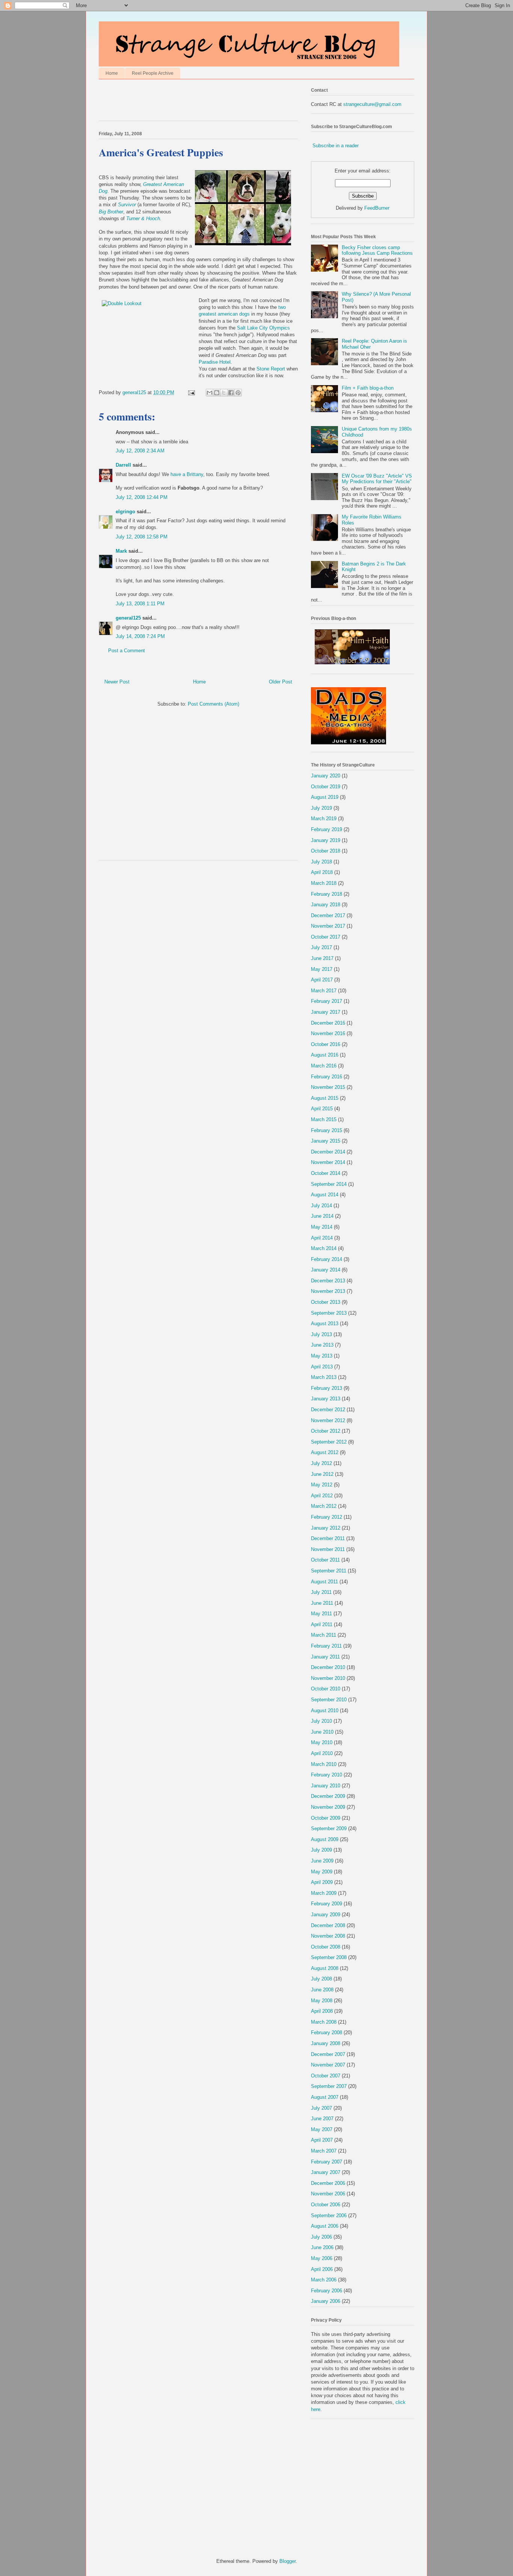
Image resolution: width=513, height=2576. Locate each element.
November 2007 (328, 2065)
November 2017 (328, 926)
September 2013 (329, 1313)
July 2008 (321, 1979)
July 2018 (321, 862)
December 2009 (328, 1796)
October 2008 (326, 1947)
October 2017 (326, 937)
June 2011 (322, 1603)
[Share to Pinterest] (238, 393)
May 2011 (321, 1614)
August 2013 (325, 1324)
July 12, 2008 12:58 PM (142, 537)
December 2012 (328, 1410)
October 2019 (326, 787)
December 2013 (328, 1281)
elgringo (125, 512)
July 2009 (321, 1850)
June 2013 (322, 1345)
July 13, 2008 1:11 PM (140, 604)
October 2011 (325, 1560)
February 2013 (327, 1388)
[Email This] (210, 393)
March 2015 (324, 1119)
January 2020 (326, 776)
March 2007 (324, 2151)
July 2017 (321, 947)
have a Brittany (187, 474)
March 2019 (324, 819)
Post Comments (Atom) (213, 704)
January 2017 (326, 1012)
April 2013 (322, 1367)
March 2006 (324, 2280)
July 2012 (321, 1463)
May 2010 (322, 1742)
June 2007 (322, 2119)
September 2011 (329, 1571)
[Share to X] (224, 393)
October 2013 (326, 1302)
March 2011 (324, 1635)
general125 (128, 618)
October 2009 (326, 1818)
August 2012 (325, 1452)
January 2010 (326, 1786)
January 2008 (326, 2043)
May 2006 (322, 2258)
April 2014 (322, 1238)
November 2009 (328, 1807)
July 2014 (321, 1206)
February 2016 (327, 1077)
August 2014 (325, 1195)
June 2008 (322, 1990)
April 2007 (322, 2140)
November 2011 (328, 1549)
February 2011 (326, 1646)
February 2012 (327, 1517)
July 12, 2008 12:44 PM (142, 497)
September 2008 (329, 1957)
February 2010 (327, 1775)
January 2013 (326, 1399)
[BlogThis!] (217, 393)
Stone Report (272, 369)
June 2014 (322, 1216)
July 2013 (321, 1334)
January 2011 (325, 1657)
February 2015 (327, 1130)
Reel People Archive (153, 73)
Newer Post (117, 682)
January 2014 (326, 1270)
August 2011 (324, 1582)
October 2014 (326, 1173)
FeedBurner (377, 208)
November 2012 (328, 1420)
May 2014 (322, 1227)
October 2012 (326, 1431)
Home (112, 73)
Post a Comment (127, 651)
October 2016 (326, 1044)
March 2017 (324, 991)
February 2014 (327, 1259)
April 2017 (322, 980)
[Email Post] (191, 392)
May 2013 (322, 1356)
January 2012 (326, 1528)
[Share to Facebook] (231, 393)
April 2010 (322, 1753)
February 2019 (327, 829)
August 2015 (325, 1098)
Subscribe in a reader (336, 146)
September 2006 (329, 2215)
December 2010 (328, 1667)
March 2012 (324, 1506)
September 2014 (329, 1184)
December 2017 (328, 915)
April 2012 (322, 1496)
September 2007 (329, 2086)
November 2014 (328, 1162)
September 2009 (329, 1828)
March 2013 (324, 1377)
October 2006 (326, 2205)
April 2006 (322, 2269)
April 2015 (322, 1109)
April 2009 (322, 1882)
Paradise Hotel (215, 362)
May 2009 (322, 1872)
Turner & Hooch (143, 218)
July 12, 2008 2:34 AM (140, 451)
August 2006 (325, 2226)
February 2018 (327, 894)
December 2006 (328, 2183)
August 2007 (325, 2097)
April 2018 (322, 872)
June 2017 (322, 958)
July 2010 (321, 1721)
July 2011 (321, 1592)
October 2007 (326, 2076)
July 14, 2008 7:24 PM (140, 636)
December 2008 (328, 1925)
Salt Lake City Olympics (263, 328)
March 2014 (324, 1248)
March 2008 (324, 2022)
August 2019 (325, 797)
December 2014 (328, 1152)
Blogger (287, 2561)
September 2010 (329, 1700)
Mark (121, 551)
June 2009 (322, 1861)
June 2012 (322, 1474)
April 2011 (322, 1624)
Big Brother (111, 212)
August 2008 (325, 1968)
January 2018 (326, 905)
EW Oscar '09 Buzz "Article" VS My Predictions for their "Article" (377, 479)
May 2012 (322, 1485)
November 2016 (328, 1033)
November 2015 (328, 1087)
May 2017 (322, 969)
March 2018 (324, 883)
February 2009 (327, 1904)
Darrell (123, 465)
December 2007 (328, 2054)
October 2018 (326, 851)
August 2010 (325, 1711)
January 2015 (326, 1141)
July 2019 (321, 808)
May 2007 (322, 2129)
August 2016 (325, 1055)
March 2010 (324, 1764)
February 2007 (327, 2162)
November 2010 (328, 1678)
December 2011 (328, 1538)
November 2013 (328, 1291)
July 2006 (321, 2237)
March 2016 (324, 1066)
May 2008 (322, 2001)
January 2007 (326, 2172)
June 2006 (322, 2247)
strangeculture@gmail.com (372, 104)
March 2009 (324, 1893)
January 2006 (326, 2301)
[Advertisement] (187, 102)
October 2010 (326, 1689)
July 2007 (321, 2108)
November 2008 (328, 1936)
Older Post (281, 682)
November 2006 (328, 2194)
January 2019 (326, 840)
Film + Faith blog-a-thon (368, 388)
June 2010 (322, 1732)
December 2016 (328, 1023)
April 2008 (322, 2011)
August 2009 (325, 1839)
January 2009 (326, 1915)
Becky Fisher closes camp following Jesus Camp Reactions (377, 250)
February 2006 (327, 2291)
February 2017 (327, 1001)
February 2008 (327, 2033)
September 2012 (329, 1442)
